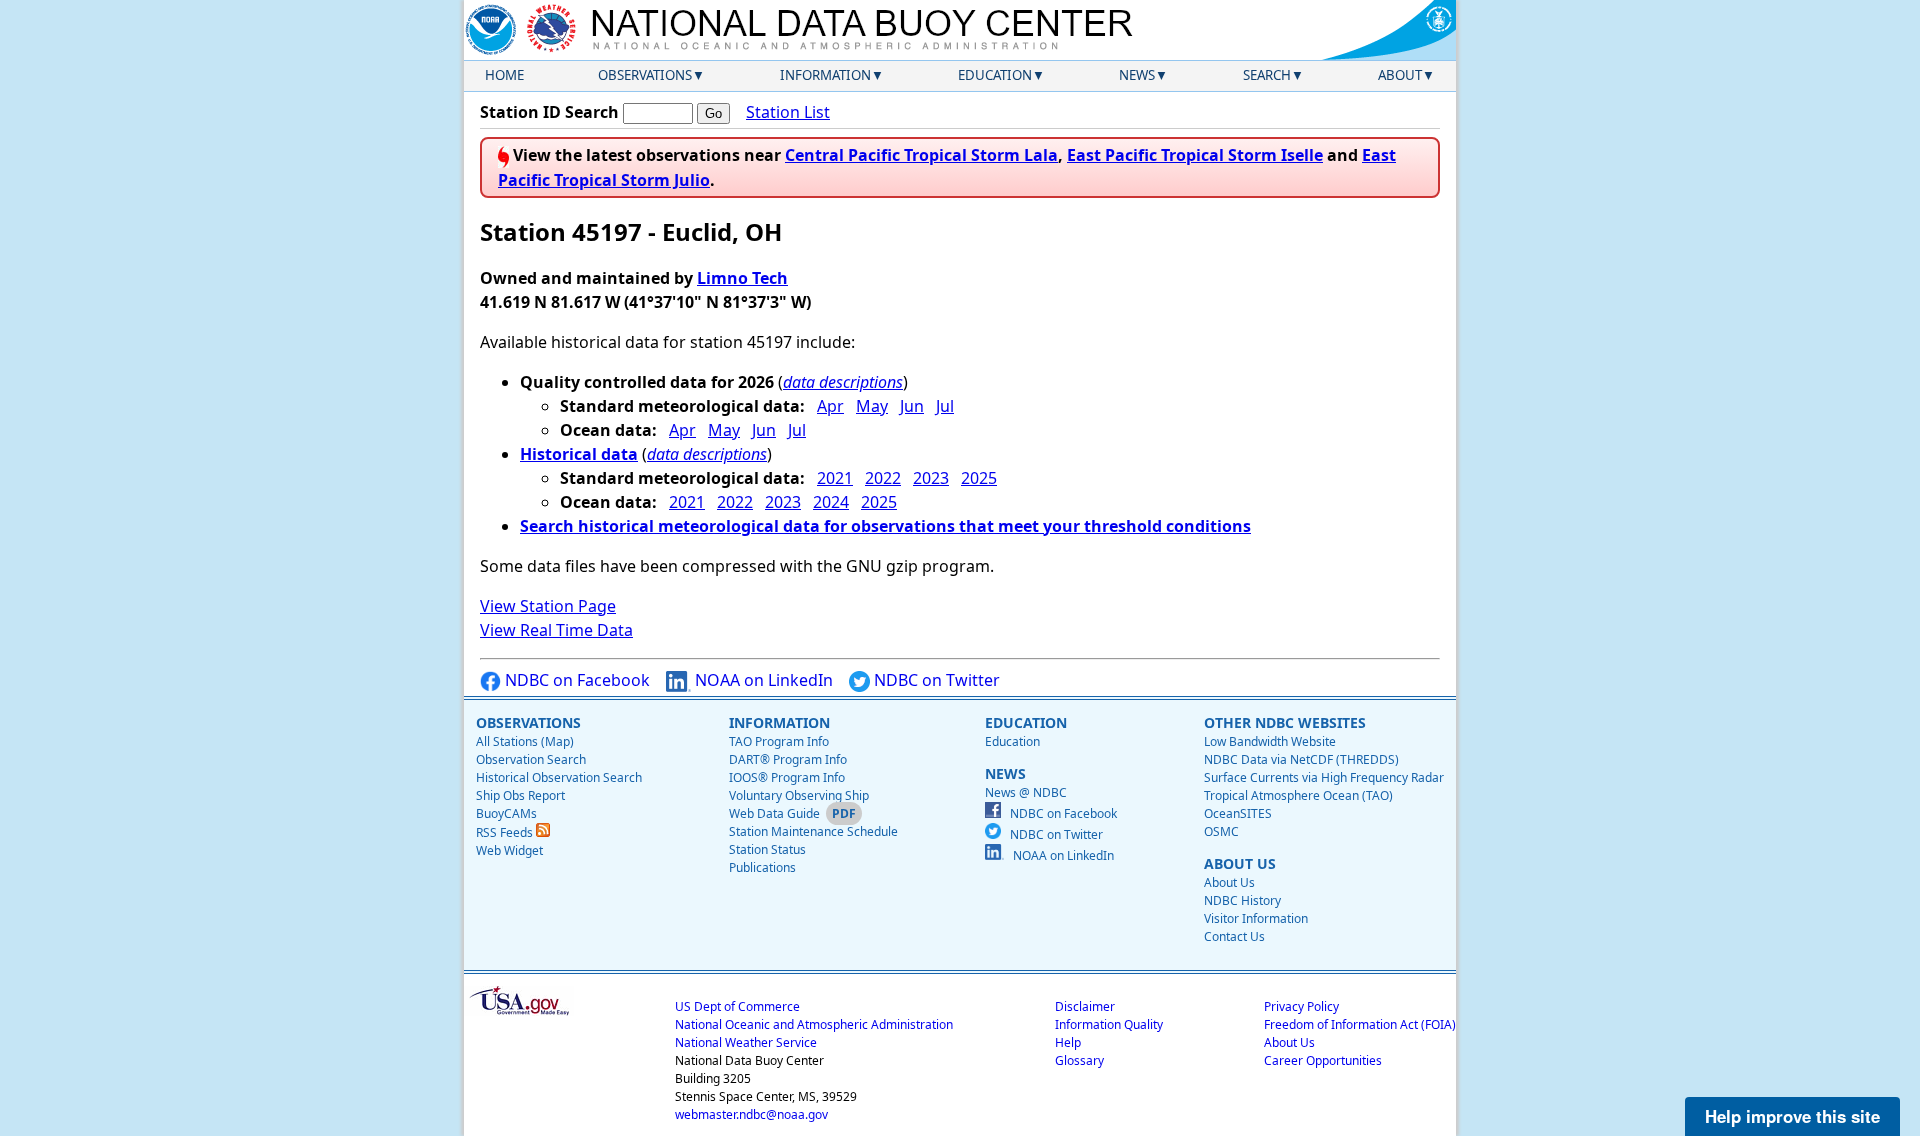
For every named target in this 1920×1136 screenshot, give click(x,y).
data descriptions (843, 382)
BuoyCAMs (506, 813)
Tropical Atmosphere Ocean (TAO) (1298, 795)
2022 (883, 478)
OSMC (1221, 831)
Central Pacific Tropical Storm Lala (921, 155)
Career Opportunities (1323, 1060)
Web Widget (509, 850)
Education (995, 75)
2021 (835, 478)
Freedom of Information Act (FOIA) (1360, 1024)
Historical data (579, 454)
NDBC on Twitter (935, 680)
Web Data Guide (774, 813)
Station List (788, 112)
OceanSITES (1238, 813)
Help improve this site (1792, 1116)
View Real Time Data (556, 630)
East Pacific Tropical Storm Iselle (1195, 155)
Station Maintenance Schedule (813, 831)
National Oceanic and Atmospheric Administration (814, 1024)
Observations (645, 75)
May (872, 406)
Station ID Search (549, 112)
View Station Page (548, 606)
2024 (831, 502)
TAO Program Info (779, 741)
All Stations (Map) (525, 741)
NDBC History (1242, 900)
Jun (912, 406)
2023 (931, 478)
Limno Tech (742, 278)
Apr (830, 406)
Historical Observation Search (559, 777)
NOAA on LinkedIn (762, 680)
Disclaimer (1085, 1006)
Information (825, 75)
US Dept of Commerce (737, 1006)
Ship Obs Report (520, 795)
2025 (979, 478)
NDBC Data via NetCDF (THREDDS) (1301, 759)
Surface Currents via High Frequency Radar (1324, 777)
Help (1068, 1042)
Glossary (1079, 1060)
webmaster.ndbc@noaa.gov (751, 1114)
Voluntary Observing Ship (799, 795)
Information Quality (1109, 1024)
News (1137, 75)
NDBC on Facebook (575, 680)
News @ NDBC (1026, 792)
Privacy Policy (1301, 1006)
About (1400, 75)
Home (504, 75)
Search (1267, 75)
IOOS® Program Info (787, 777)
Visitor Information (1256, 918)
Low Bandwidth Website (1270, 741)
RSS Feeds (506, 832)
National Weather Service (746, 1042)
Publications (762, 867)
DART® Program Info (788, 759)
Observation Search (531, 759)
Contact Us (1234, 936)
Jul (945, 406)
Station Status (767, 849)
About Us (1229, 882)
